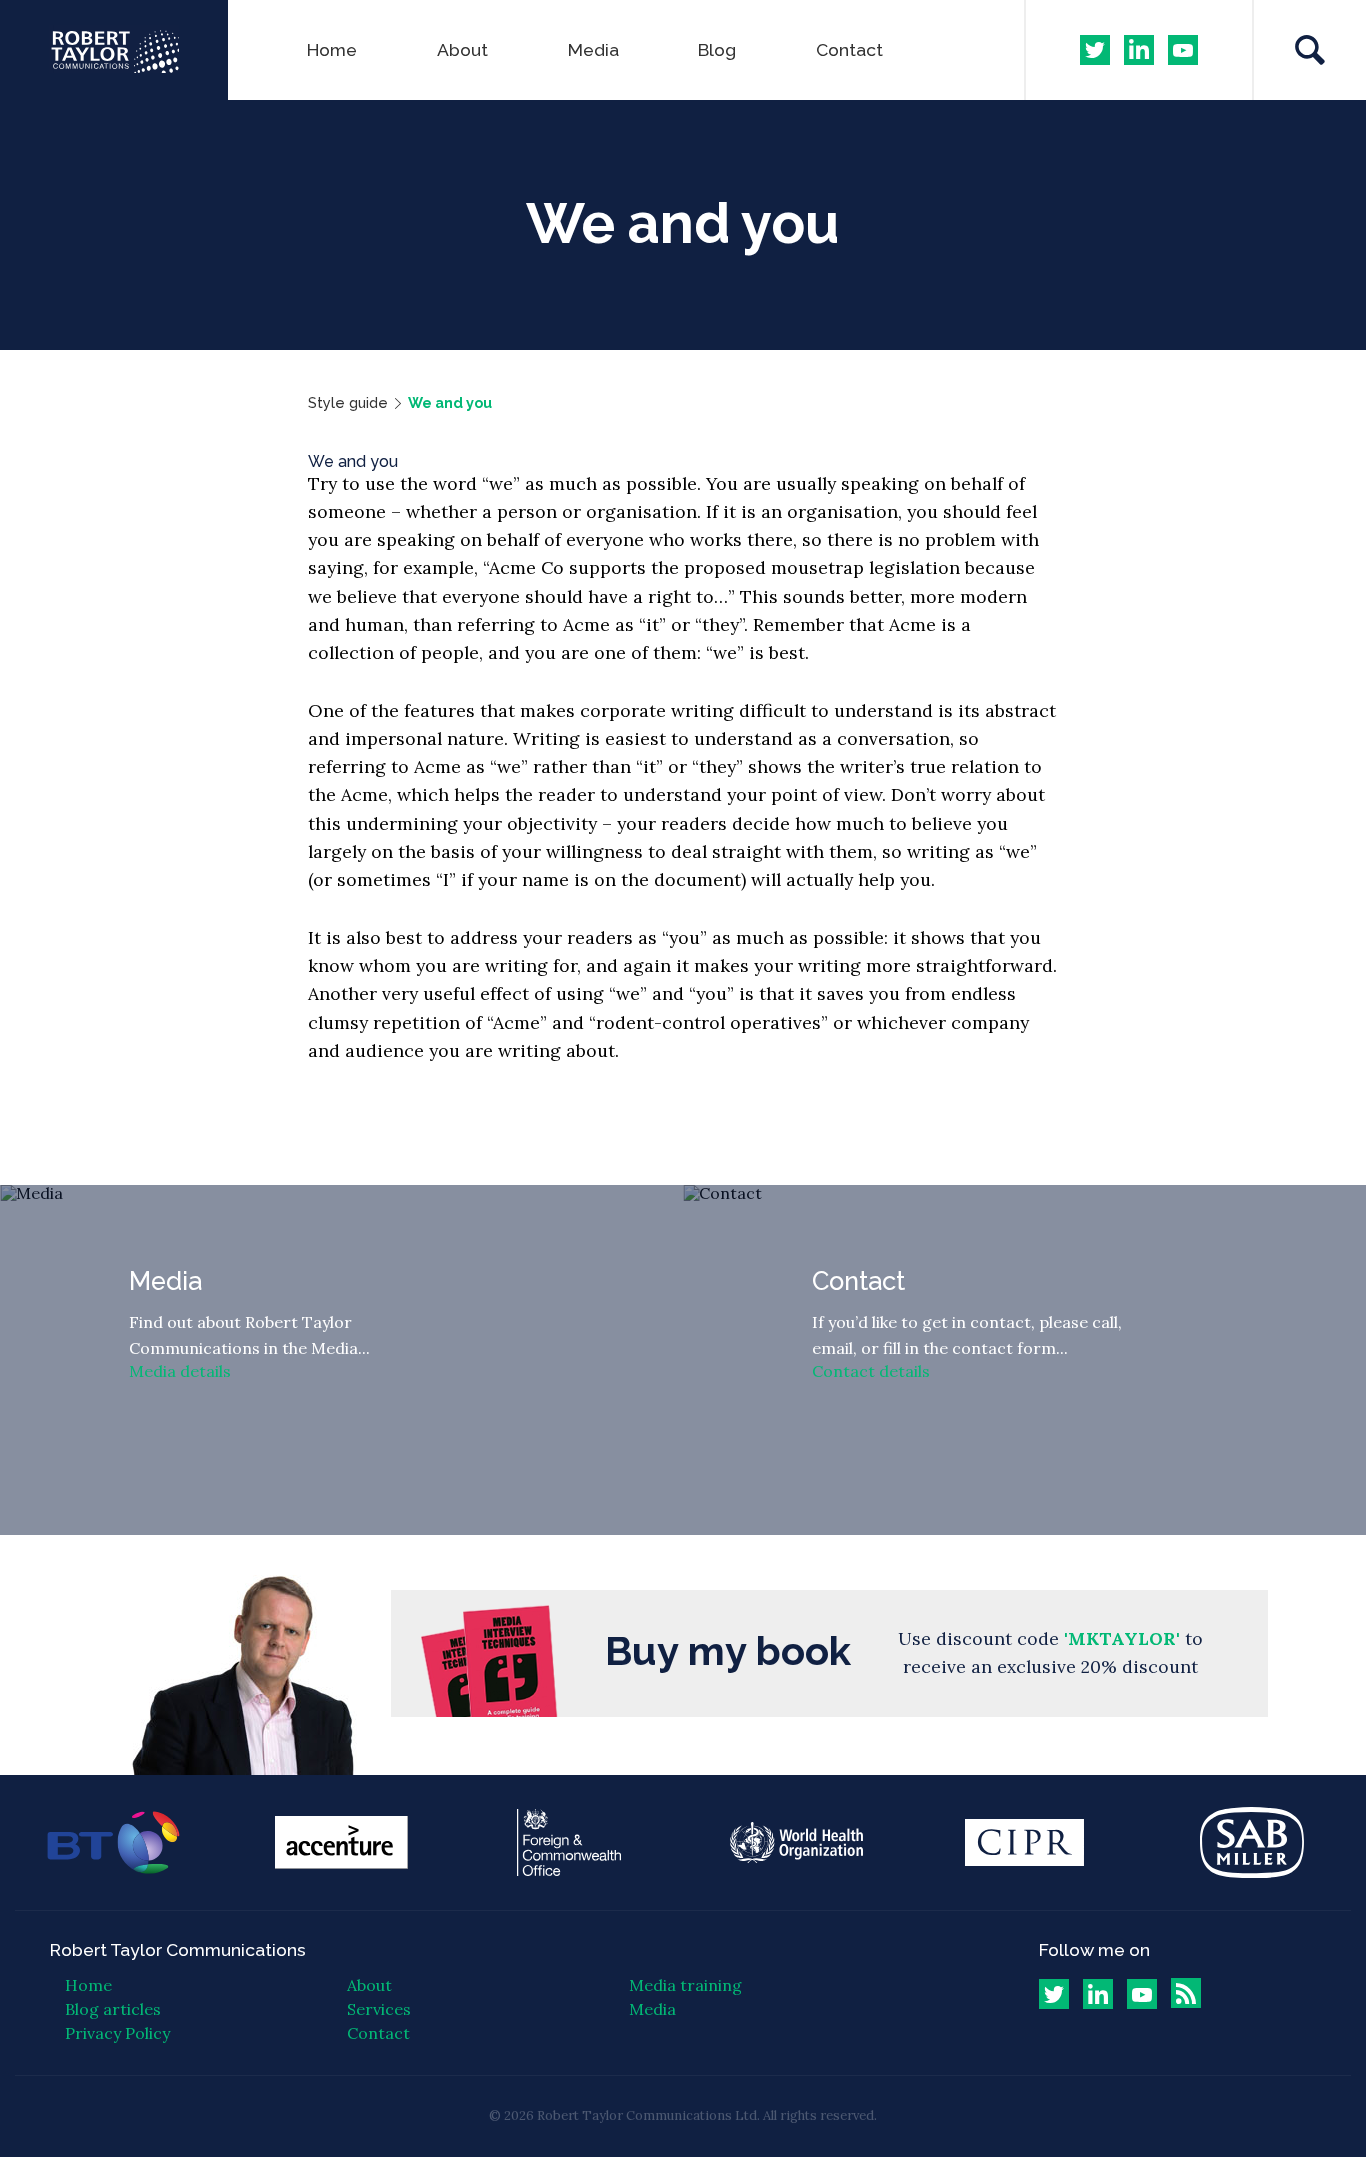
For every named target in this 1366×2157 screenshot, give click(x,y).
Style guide (348, 402)
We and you (450, 402)
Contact (849, 49)
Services (379, 2009)
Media (593, 49)
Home (332, 49)
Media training (685, 1985)
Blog (717, 49)
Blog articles (113, 2009)
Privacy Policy (117, 2033)
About (462, 49)
